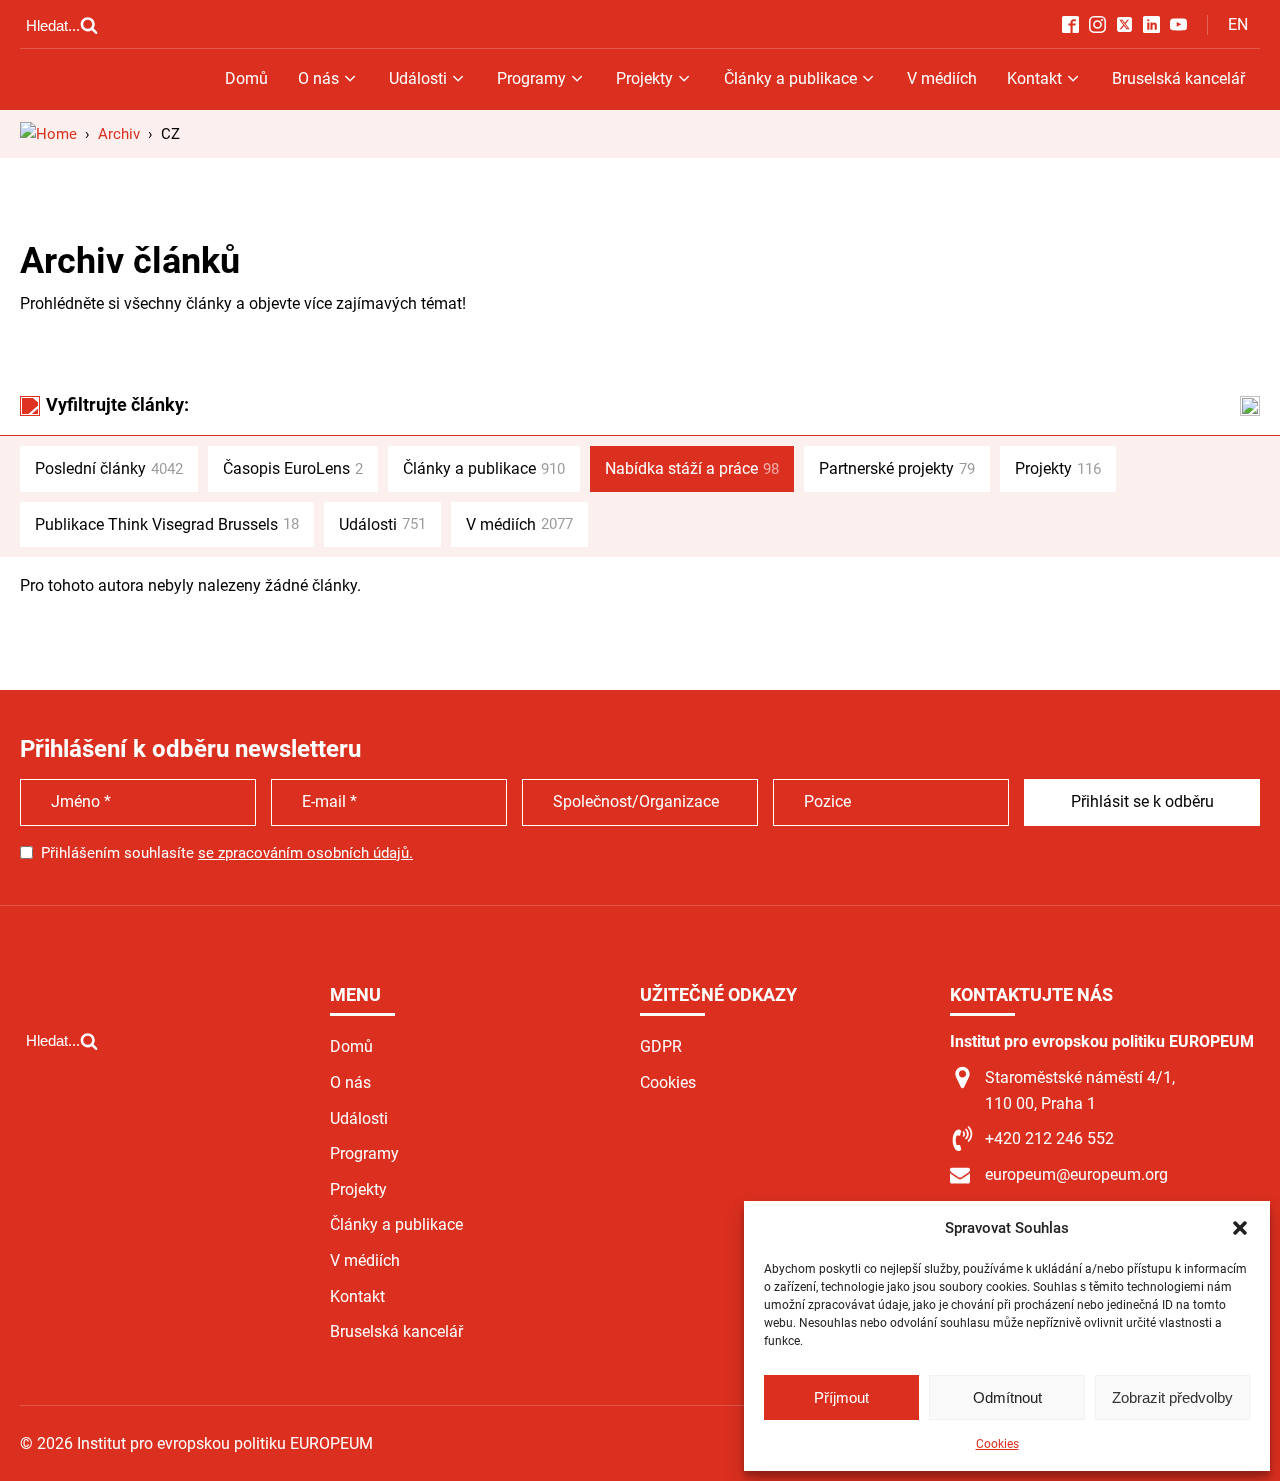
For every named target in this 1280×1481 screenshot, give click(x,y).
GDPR (661, 1046)
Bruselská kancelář (1178, 78)
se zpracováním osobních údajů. (305, 853)
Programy (531, 78)
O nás (318, 78)
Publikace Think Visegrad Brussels (167, 524)
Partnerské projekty (897, 468)
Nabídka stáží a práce (692, 468)
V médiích (942, 78)
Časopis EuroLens (293, 468)
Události (418, 78)
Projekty (644, 78)
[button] (1240, 1228)
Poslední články (109, 468)
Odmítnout (1007, 1397)
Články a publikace (790, 78)
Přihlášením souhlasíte (227, 853)
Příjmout (841, 1397)
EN (1238, 24)
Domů (246, 78)
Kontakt (1034, 78)
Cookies (997, 1444)
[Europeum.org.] (48, 134)
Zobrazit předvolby (1172, 1397)
